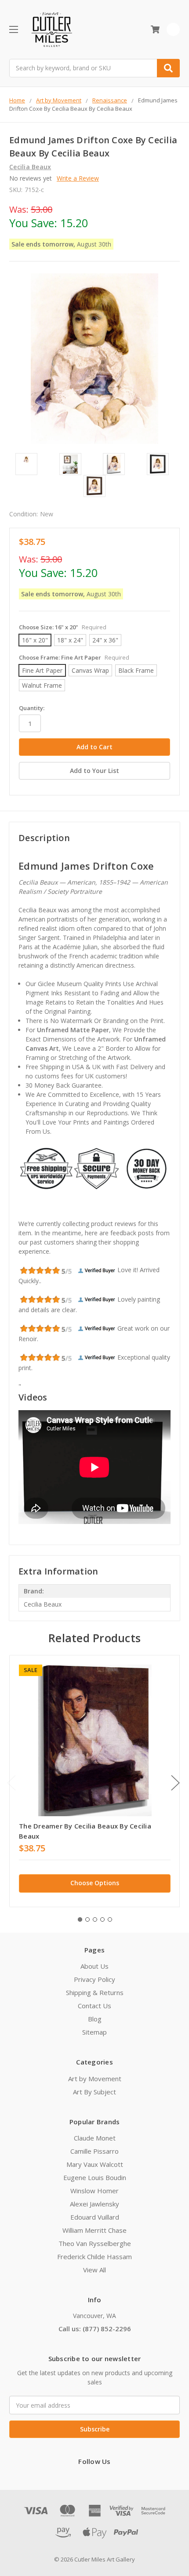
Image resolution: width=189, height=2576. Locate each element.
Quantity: (32, 708)
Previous (11, 1783)
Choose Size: (63, 627)
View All (94, 2270)
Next (175, 1783)
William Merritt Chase (94, 2230)
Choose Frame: (74, 657)
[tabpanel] (94, 1781)
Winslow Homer (94, 2191)
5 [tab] (110, 1919)
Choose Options (95, 1883)
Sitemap (94, 2032)
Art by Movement (95, 2079)
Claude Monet (95, 2138)
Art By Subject (94, 2092)
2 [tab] (87, 1919)
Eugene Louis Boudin (95, 2177)
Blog (95, 2019)
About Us (94, 1966)
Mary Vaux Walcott (95, 2164)
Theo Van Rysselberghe (95, 2243)
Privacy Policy (94, 1979)
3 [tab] (95, 1919)
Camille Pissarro (94, 2151)
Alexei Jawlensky (94, 2204)
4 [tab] (102, 1919)
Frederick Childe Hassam (94, 2257)
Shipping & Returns (95, 1992)
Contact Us (94, 2006)
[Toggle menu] (13, 29)
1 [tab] (80, 1919)
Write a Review (78, 178)
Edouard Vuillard (95, 2217)
